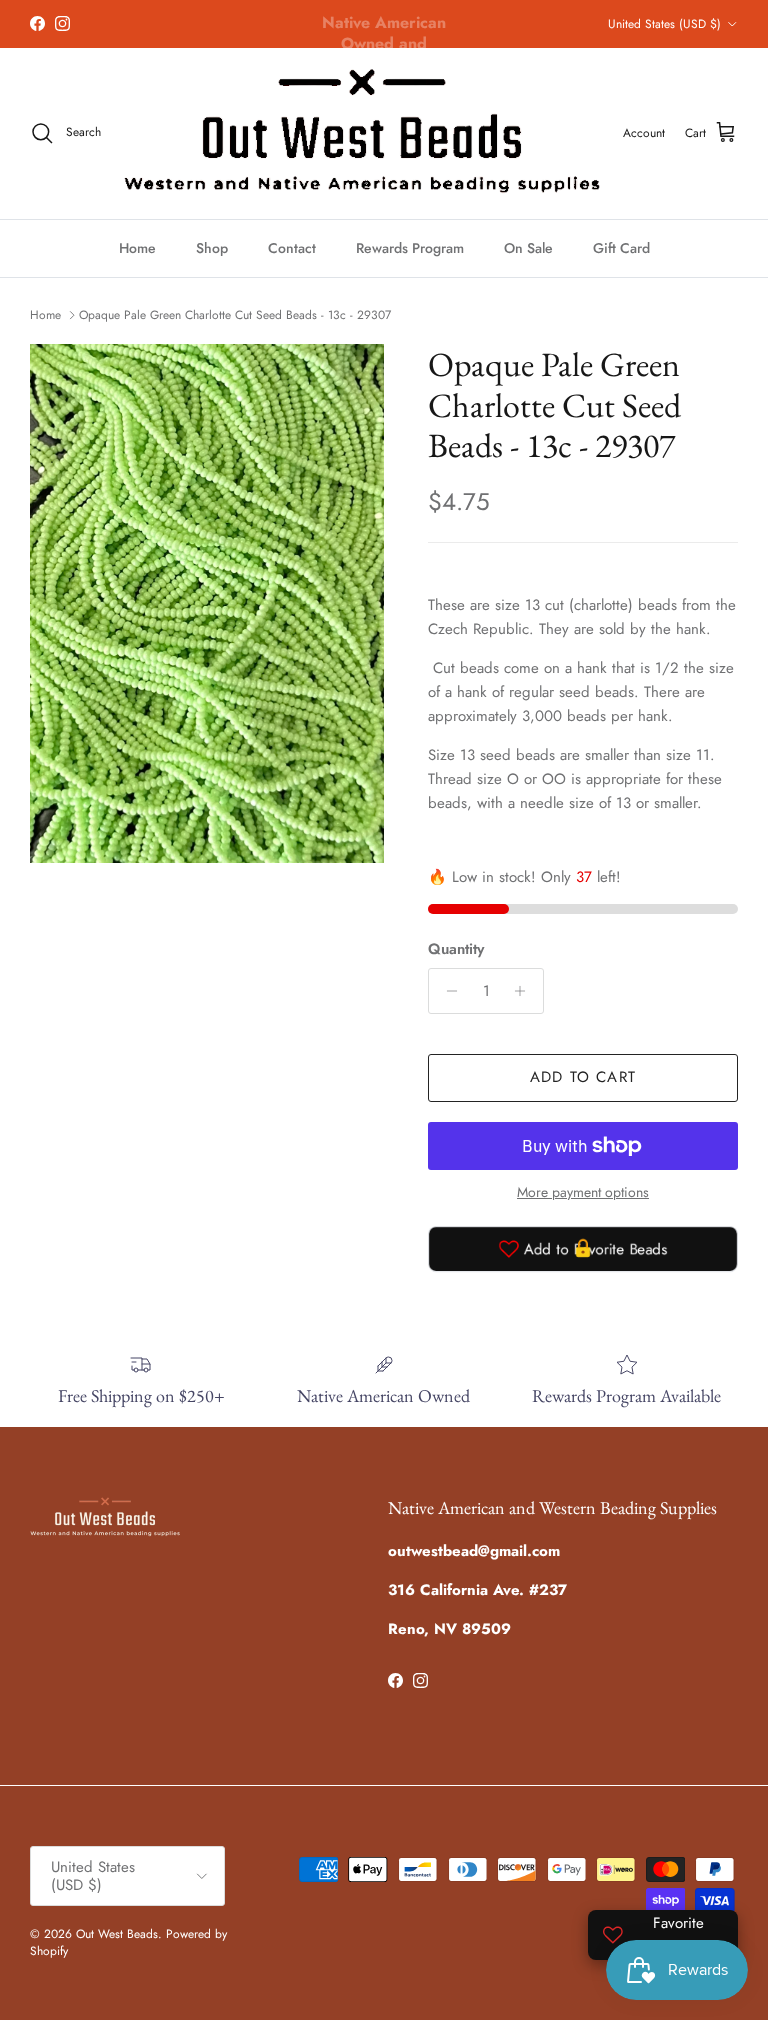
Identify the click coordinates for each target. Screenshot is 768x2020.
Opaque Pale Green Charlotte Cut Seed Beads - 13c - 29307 (235, 315)
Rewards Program (410, 248)
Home (137, 248)
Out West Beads (117, 1934)
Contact (292, 248)
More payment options (583, 1192)
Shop (212, 248)
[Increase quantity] (525, 991)
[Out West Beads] (362, 133)
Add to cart (583, 1077)
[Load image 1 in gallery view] (207, 603)
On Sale (528, 248)
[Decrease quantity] (446, 991)
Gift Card (621, 248)
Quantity (456, 949)
